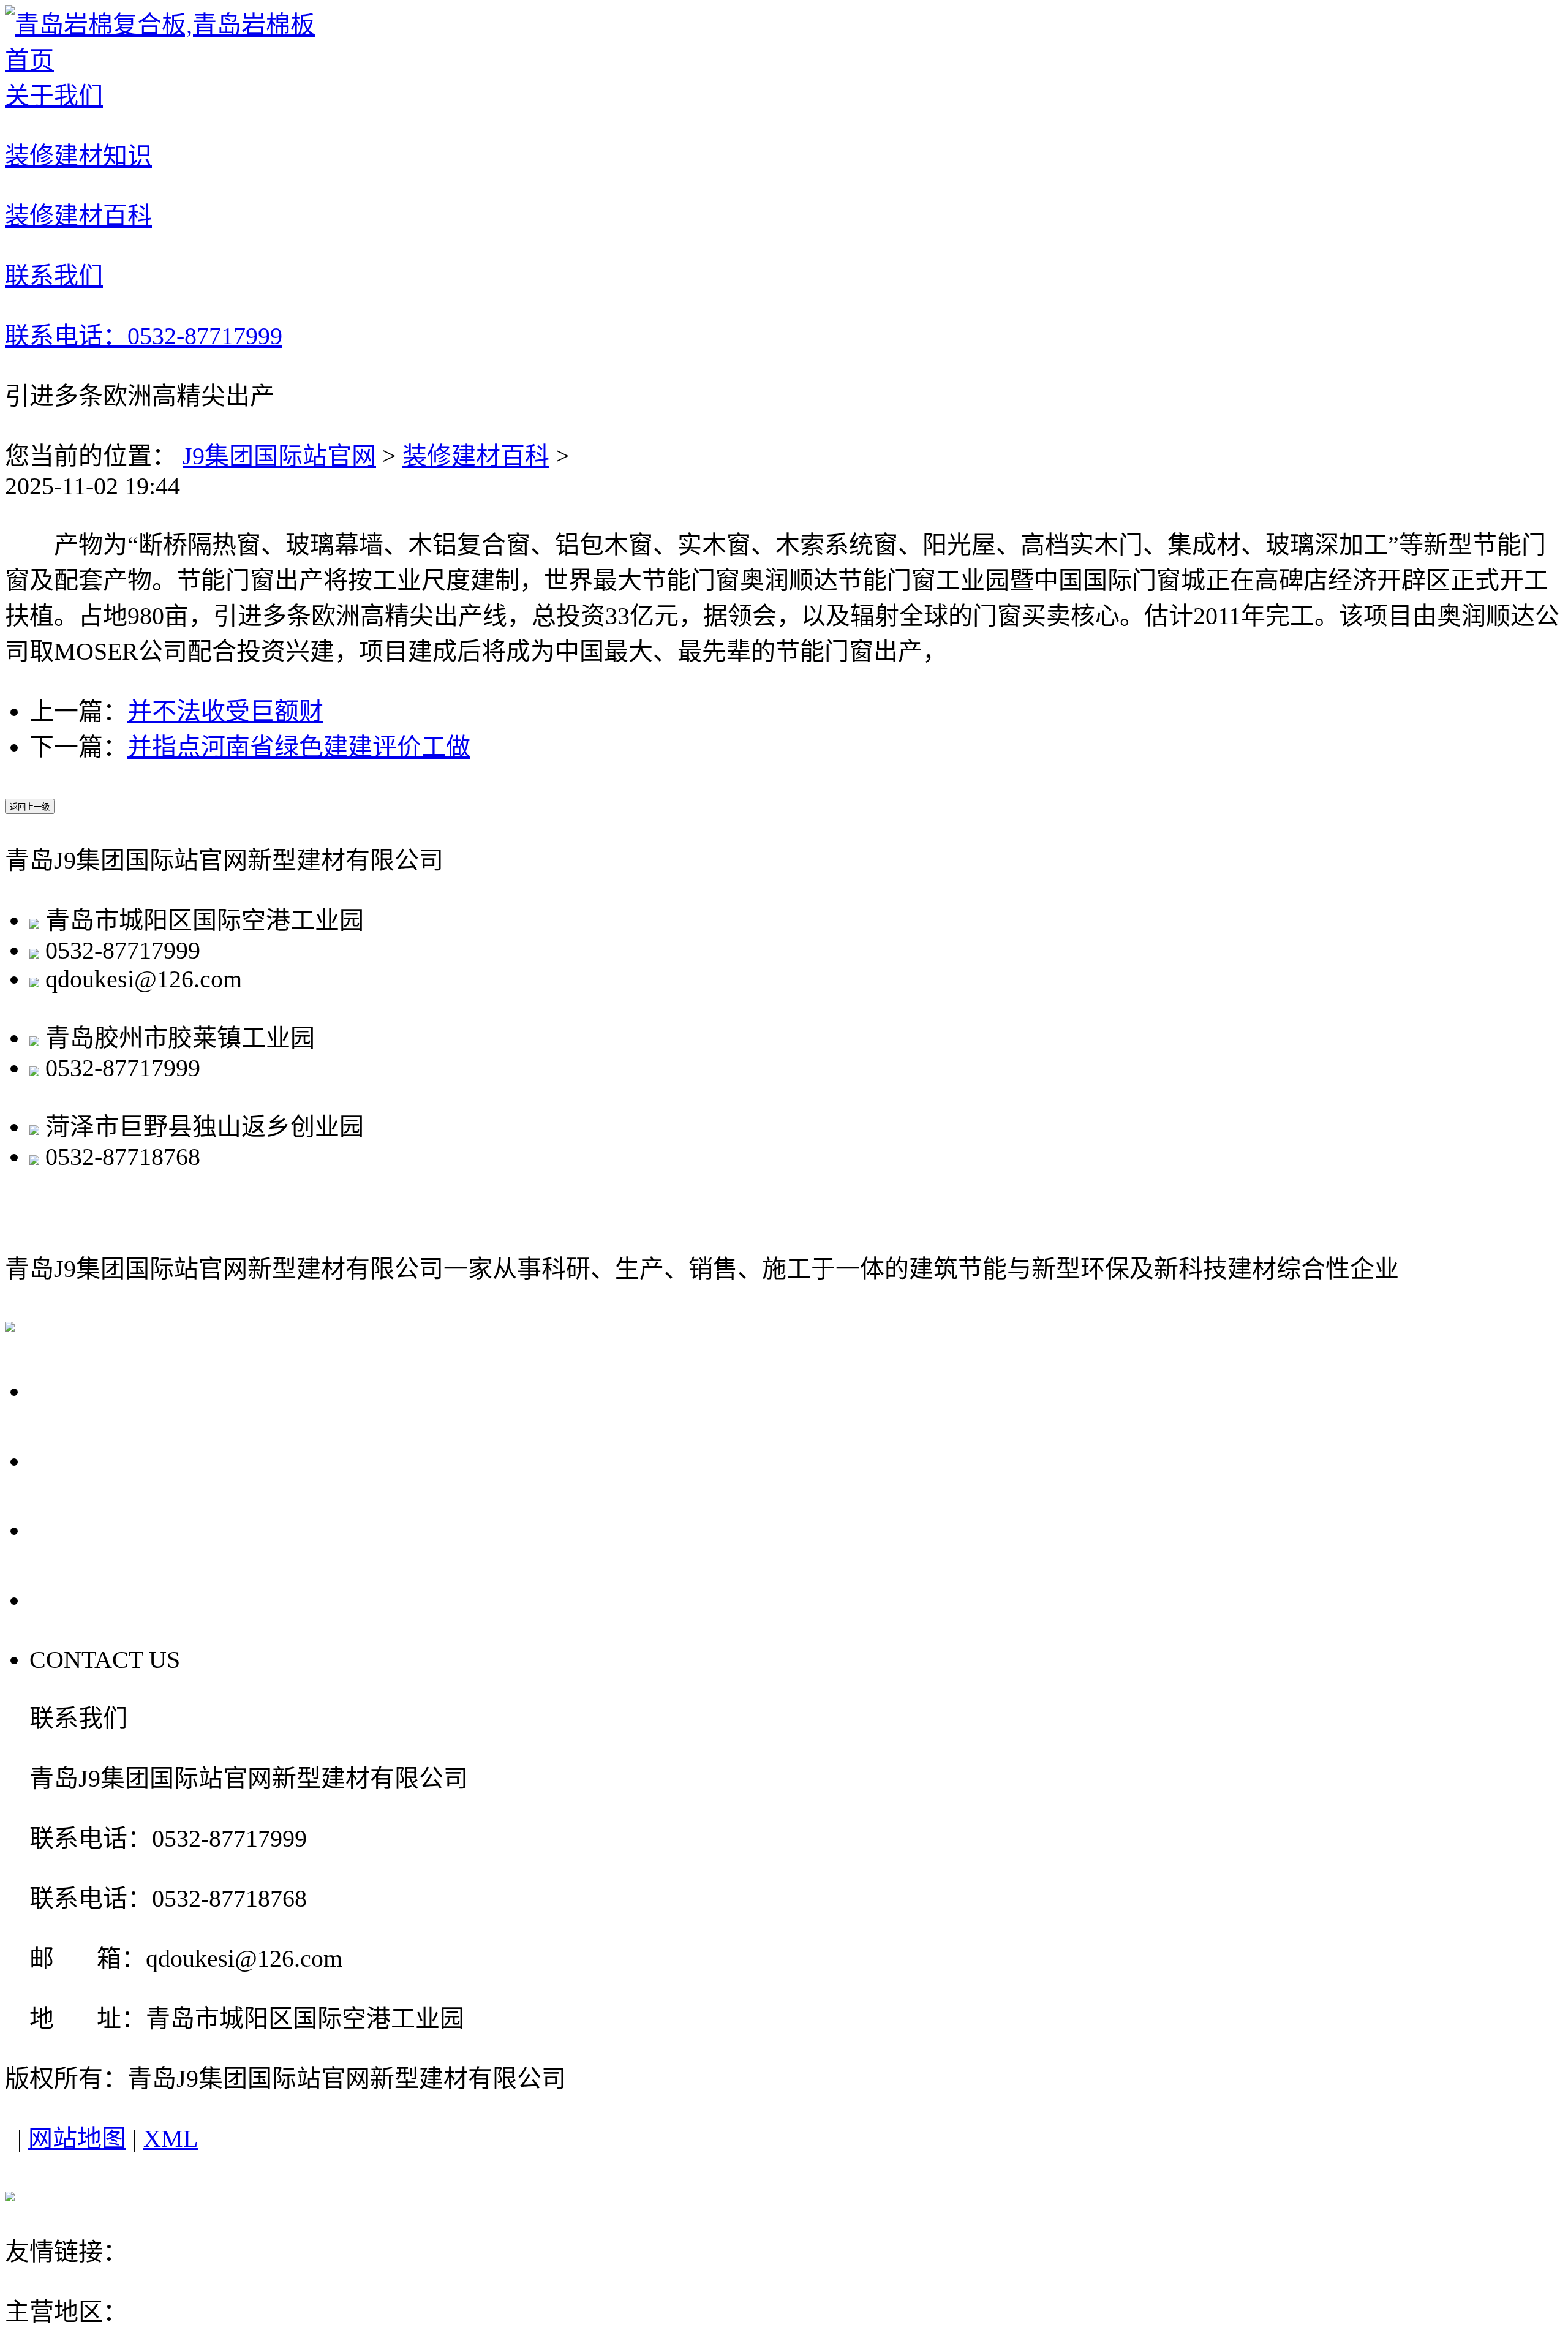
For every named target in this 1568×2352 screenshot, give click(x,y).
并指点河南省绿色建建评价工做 (299, 747)
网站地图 (77, 2139)
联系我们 (87, 1599)
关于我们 (87, 1390)
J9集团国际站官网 (279, 456)
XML (171, 2139)
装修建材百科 (476, 456)
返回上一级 (30, 807)
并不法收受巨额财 (225, 711)
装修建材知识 (116, 1460)
